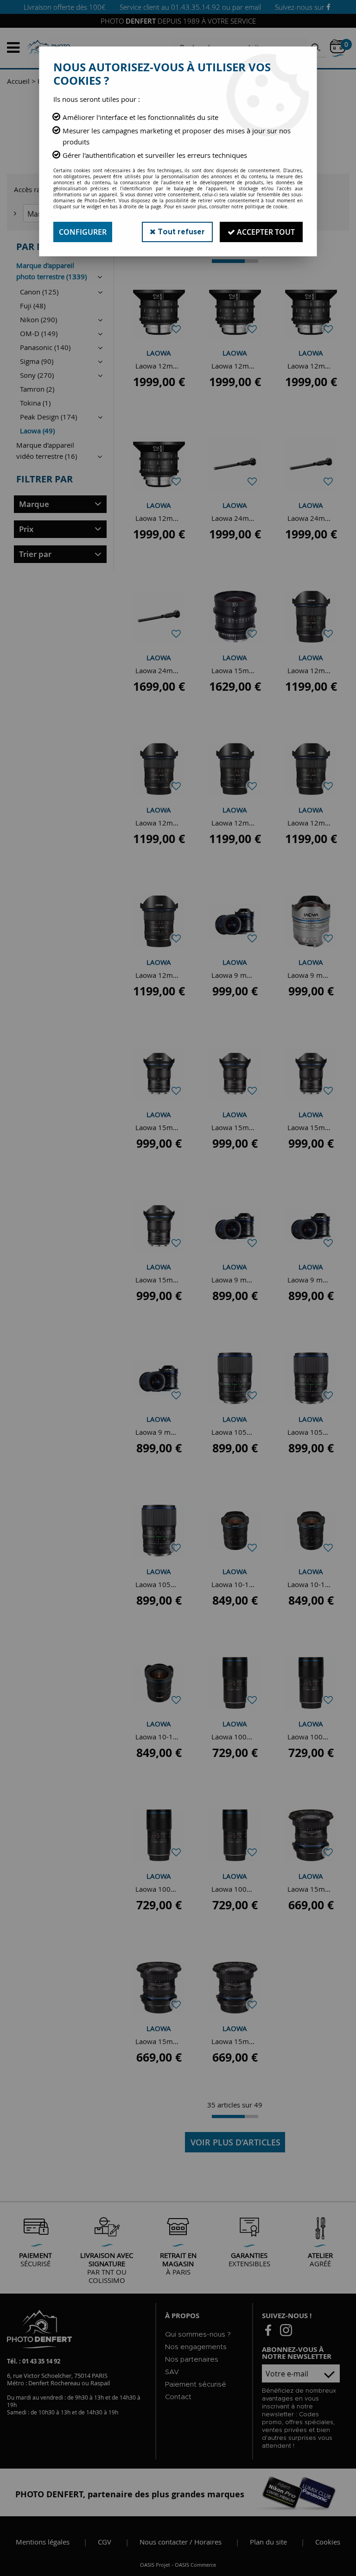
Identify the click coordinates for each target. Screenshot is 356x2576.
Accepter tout (265, 232)
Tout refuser (180, 232)
